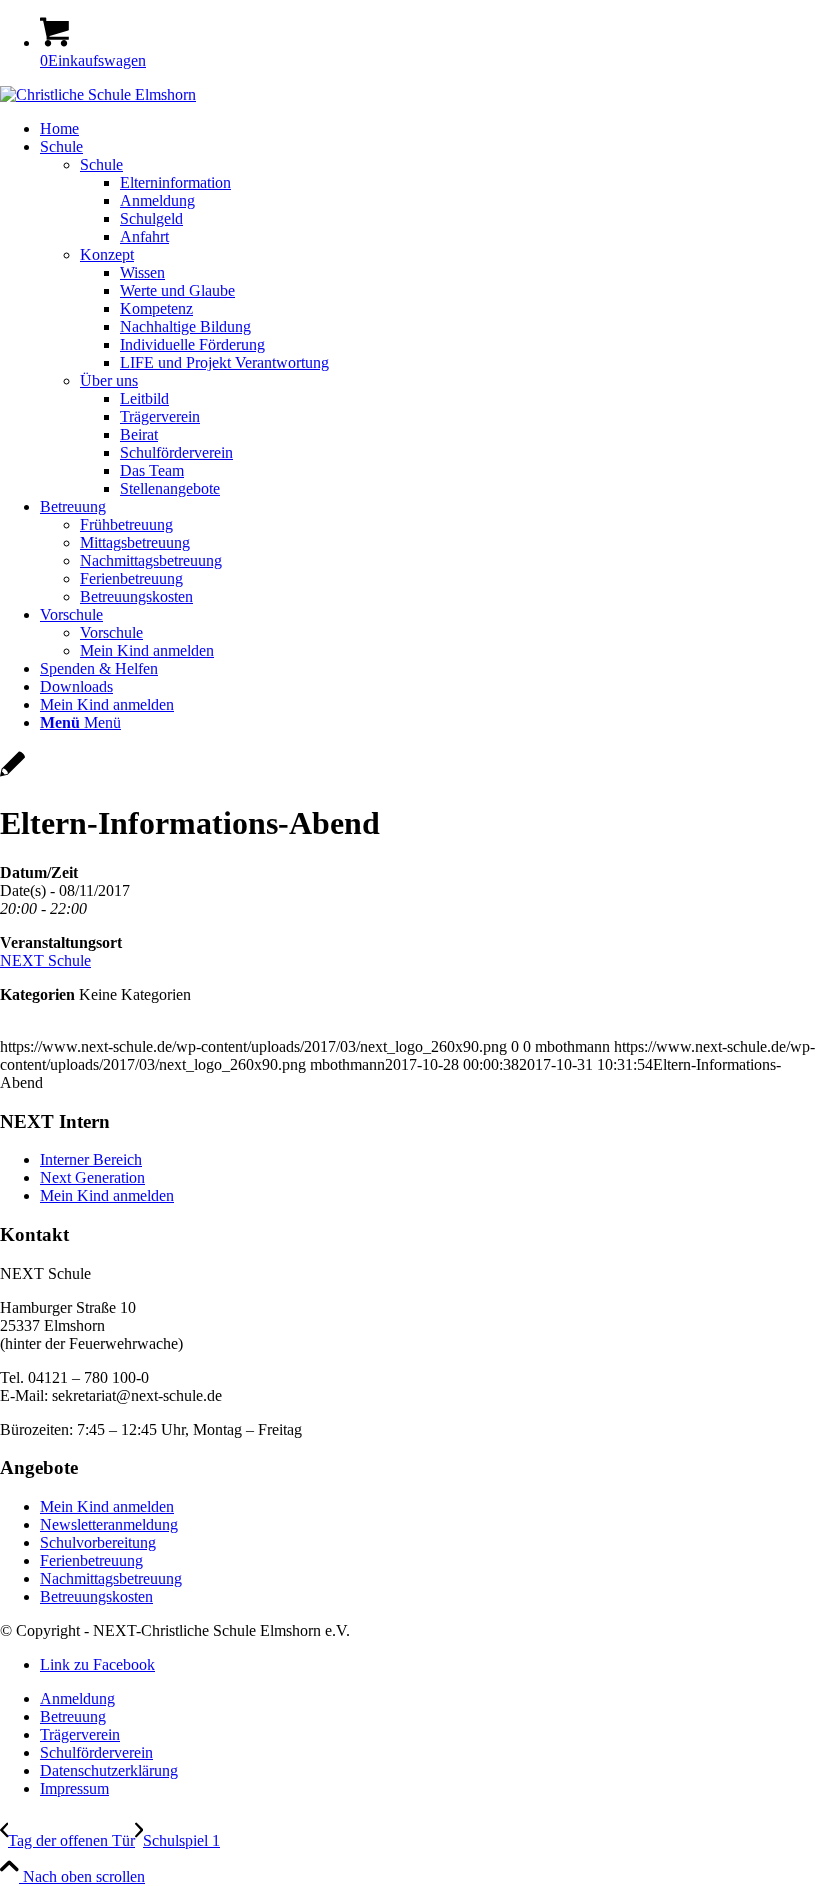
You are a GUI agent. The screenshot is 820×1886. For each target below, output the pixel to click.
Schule (101, 164)
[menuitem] (430, 129)
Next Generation (92, 1177)
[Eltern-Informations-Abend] (12, 774)
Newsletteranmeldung (109, 1524)
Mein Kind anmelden (107, 1195)
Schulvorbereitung (98, 1542)
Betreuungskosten (96, 1596)
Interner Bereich (91, 1159)
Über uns (109, 380)
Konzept (107, 254)
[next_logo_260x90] (98, 94)
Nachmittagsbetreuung (111, 1578)
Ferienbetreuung (91, 1560)
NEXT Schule (45, 960)
